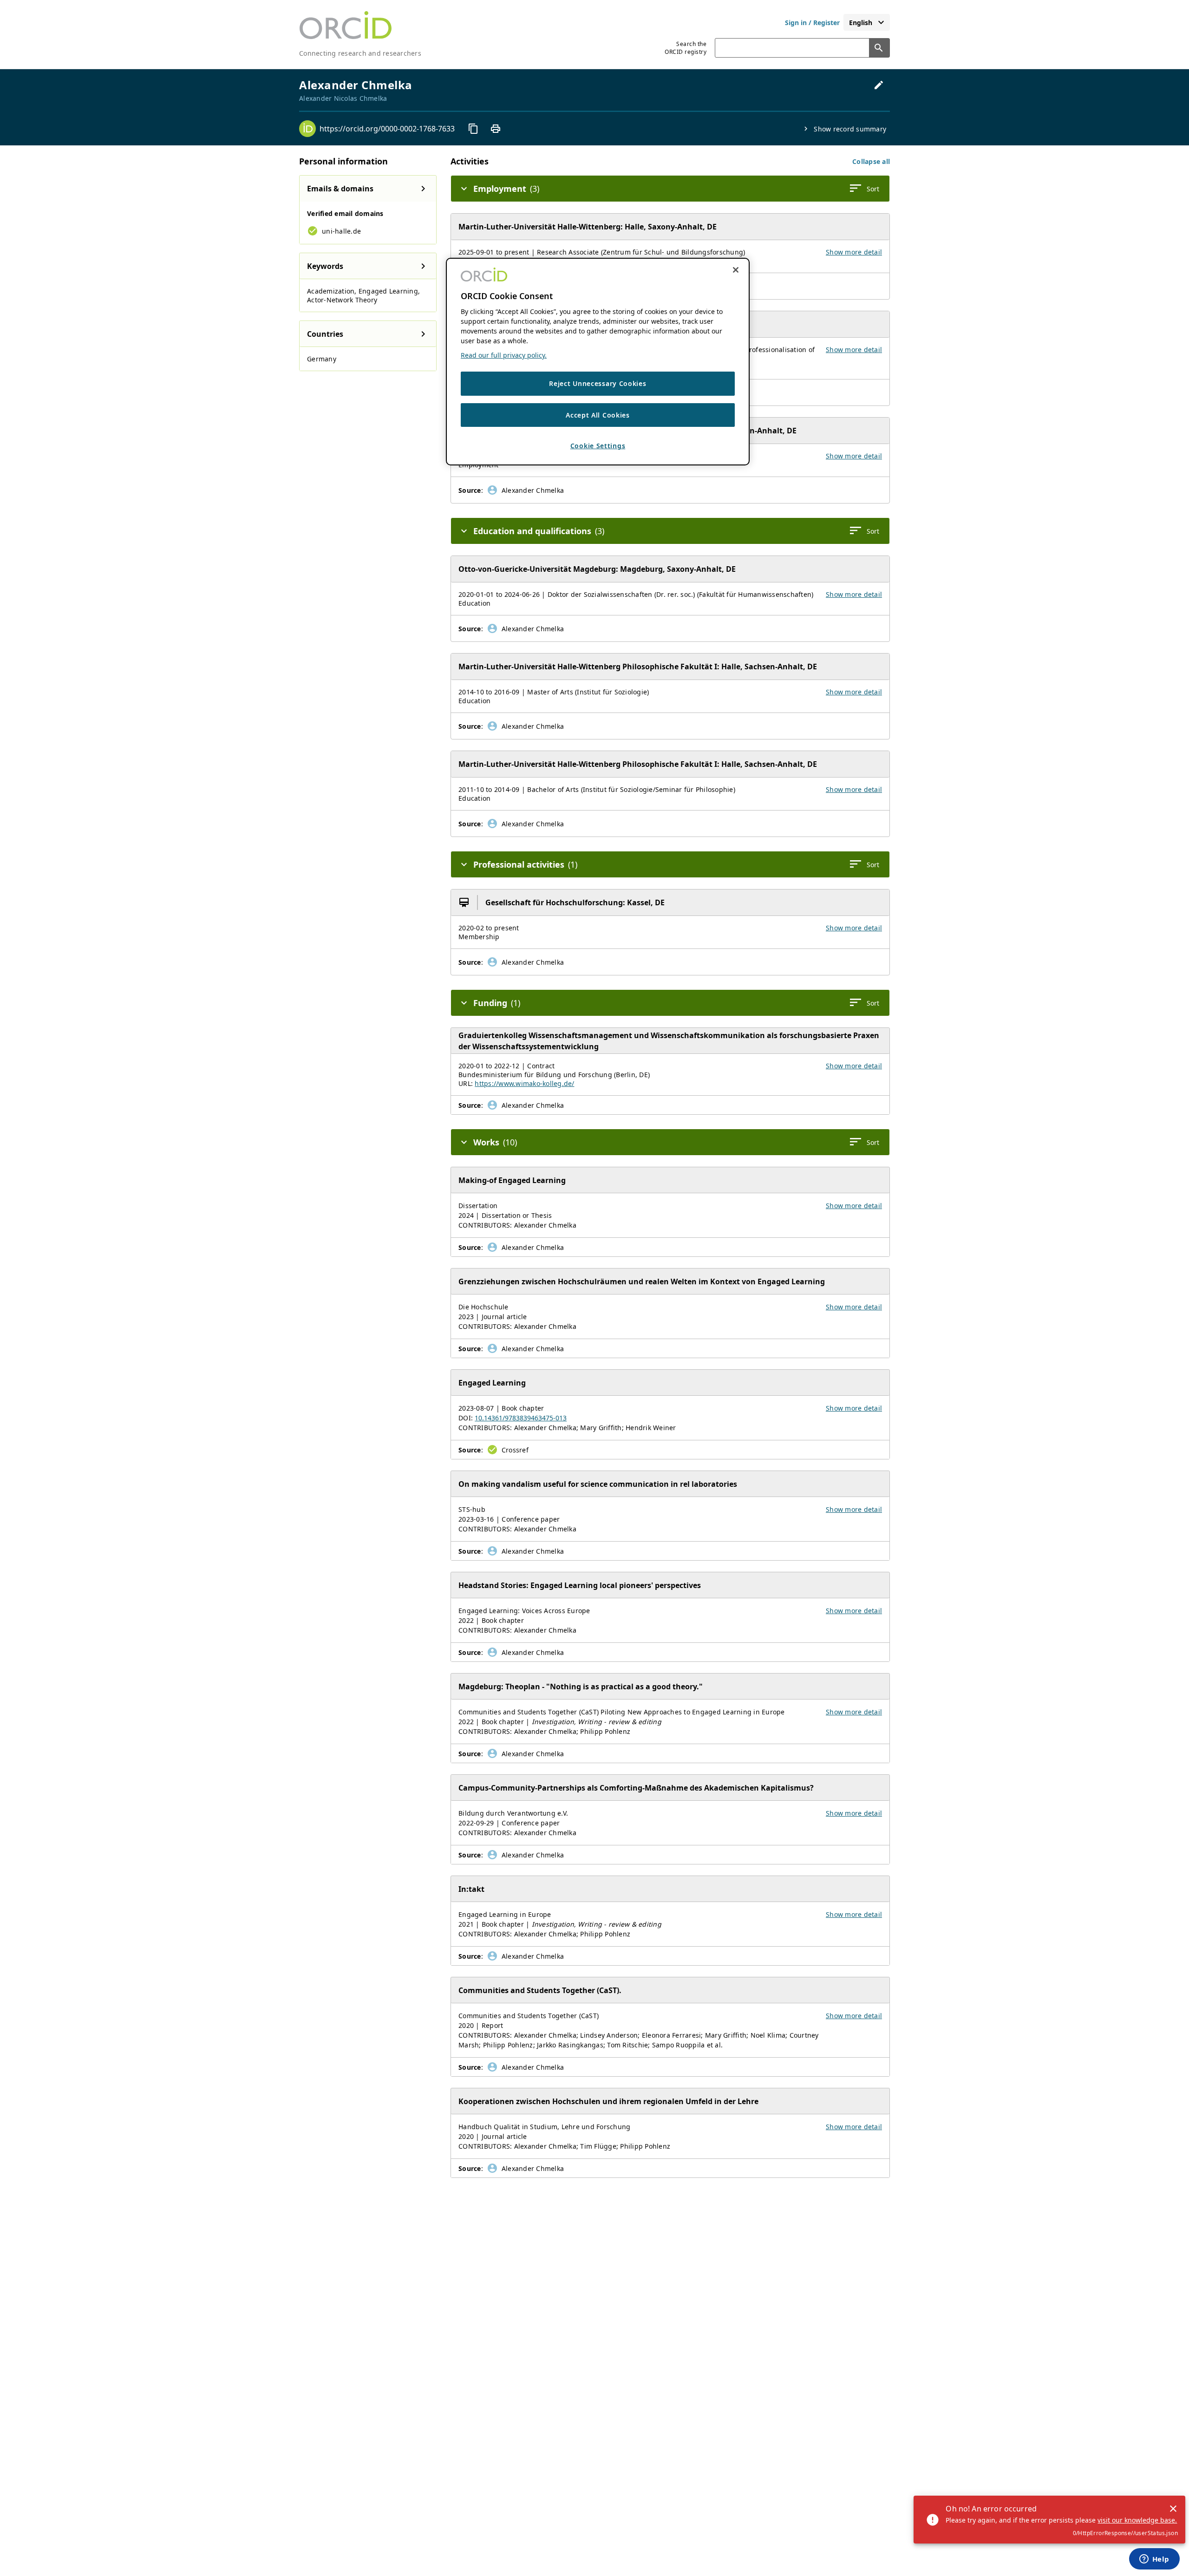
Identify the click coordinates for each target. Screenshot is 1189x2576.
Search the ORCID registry (686, 48)
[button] (871, 161)
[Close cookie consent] (736, 270)
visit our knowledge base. (1137, 2520)
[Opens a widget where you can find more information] (1154, 2560)
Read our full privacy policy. (504, 355)
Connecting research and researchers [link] (360, 53)
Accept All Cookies (598, 415)
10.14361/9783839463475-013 (521, 1418)
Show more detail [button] (854, 252)
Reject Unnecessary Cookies (598, 383)
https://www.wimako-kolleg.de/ (524, 1083)
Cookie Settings (598, 446)
